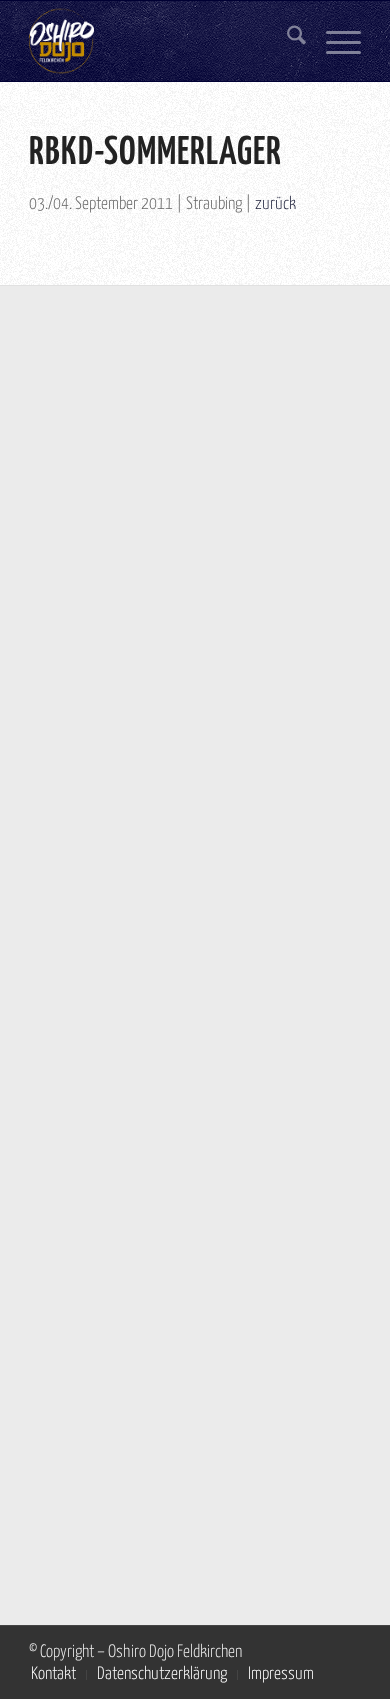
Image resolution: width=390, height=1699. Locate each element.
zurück (275, 204)
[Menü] (333, 41)
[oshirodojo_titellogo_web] (161, 41)
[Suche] (286, 41)
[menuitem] (286, 41)
